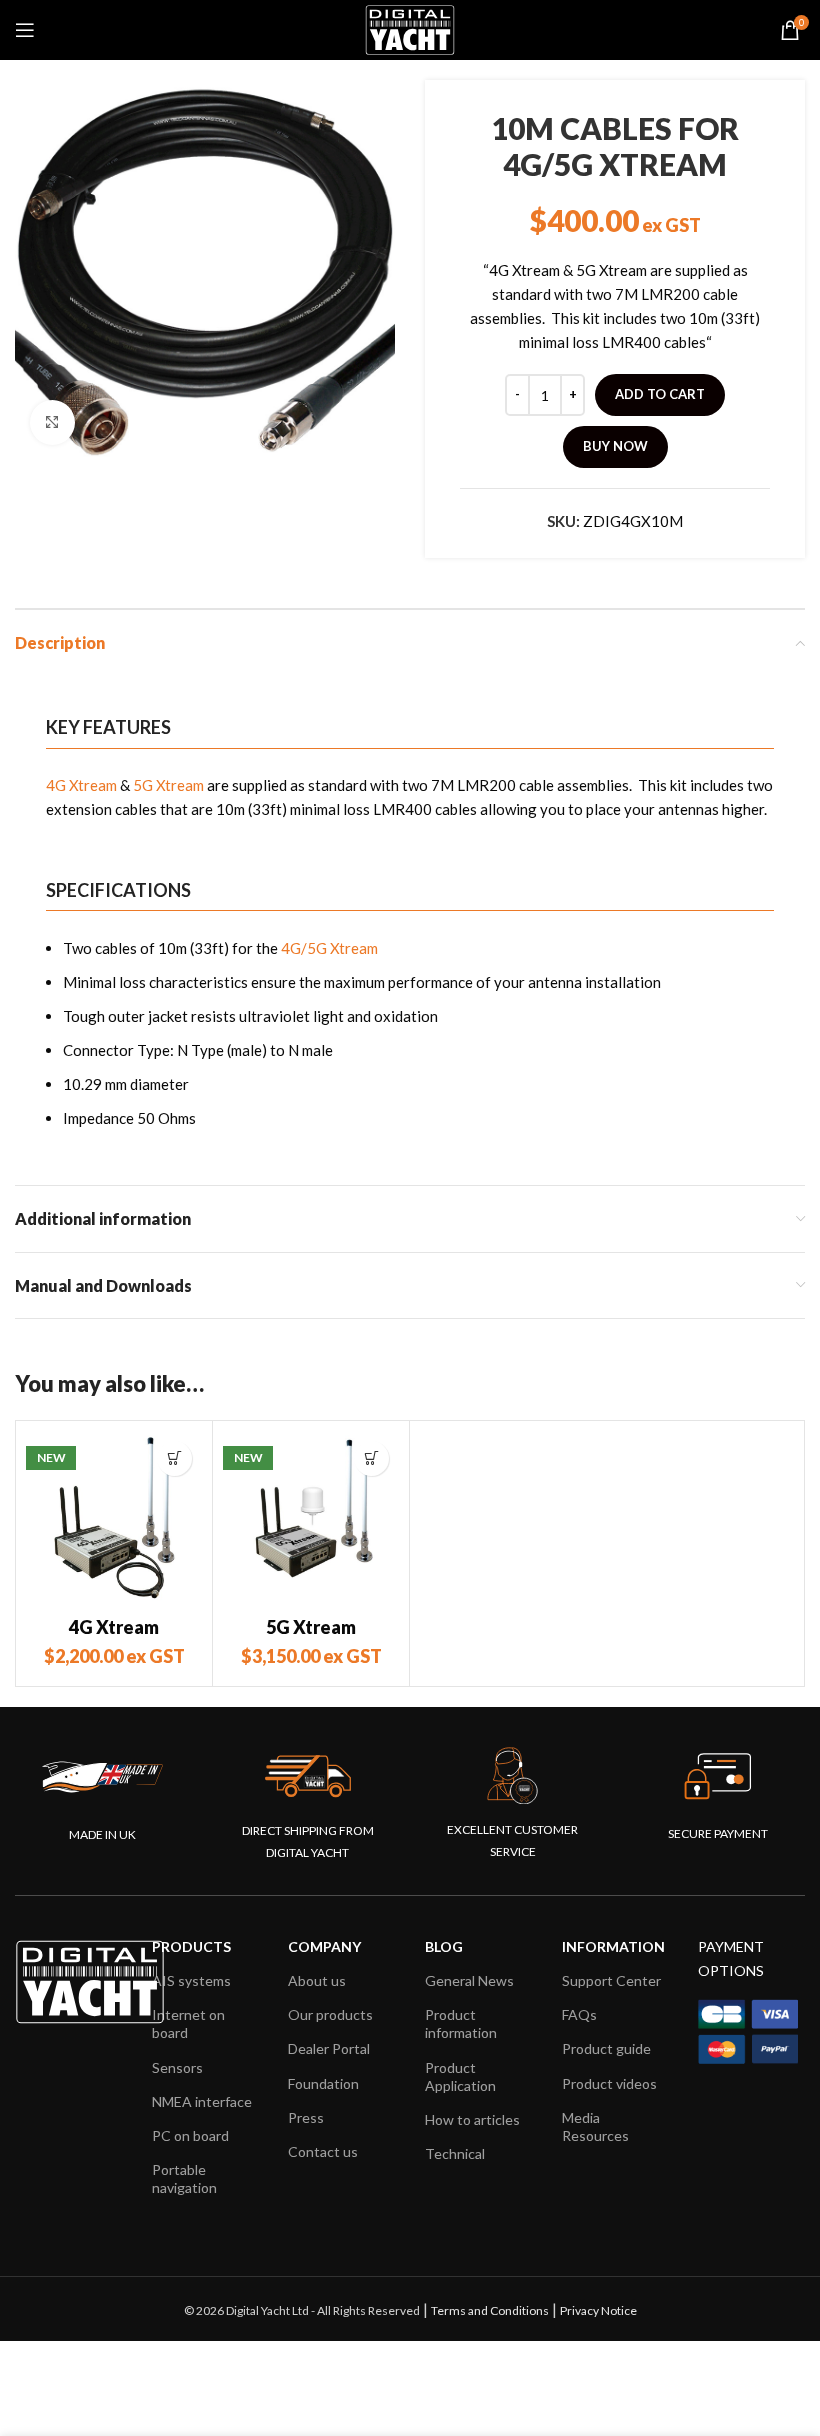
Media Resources (595, 2126)
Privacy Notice (598, 2310)
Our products (330, 2014)
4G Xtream (81, 785)
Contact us (323, 2151)
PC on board (190, 2135)
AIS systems (191, 1980)
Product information (461, 2023)
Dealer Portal (329, 2048)
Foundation (323, 2083)
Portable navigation (184, 2178)
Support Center (611, 1980)
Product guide (606, 2048)
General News (469, 1980)
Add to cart (660, 394)
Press (306, 2117)
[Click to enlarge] (52, 422)
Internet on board (188, 2023)
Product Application (460, 2076)
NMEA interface (202, 2101)
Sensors (177, 2067)
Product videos (609, 2083)
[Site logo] (409, 28)
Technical (455, 2153)
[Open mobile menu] (25, 30)
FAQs (579, 2014)
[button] (174, 1458)
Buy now (615, 446)
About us (317, 1980)
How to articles (472, 2119)
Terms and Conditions (490, 2310)
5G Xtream (168, 785)
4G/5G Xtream (329, 948)
